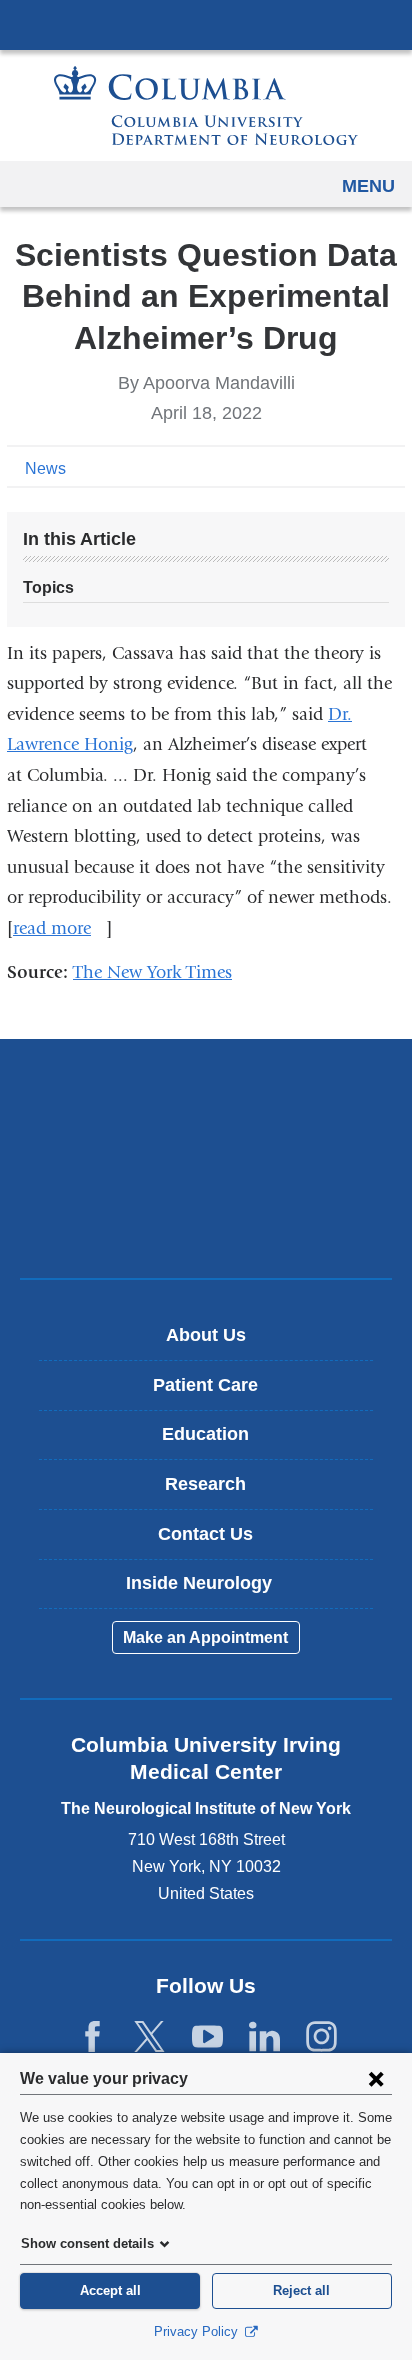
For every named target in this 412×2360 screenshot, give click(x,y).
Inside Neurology (213, 1590)
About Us (206, 1335)
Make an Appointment (205, 1637)
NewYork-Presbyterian (206, 1158)
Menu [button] (368, 186)
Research (205, 1484)
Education (205, 1434)
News (45, 468)
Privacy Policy (198, 2331)
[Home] (206, 105)
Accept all (110, 2290)
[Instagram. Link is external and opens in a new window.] (321, 2037)
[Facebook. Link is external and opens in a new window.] (92, 2037)
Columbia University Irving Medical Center (206, 24)
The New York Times (160, 972)
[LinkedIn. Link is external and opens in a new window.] (264, 2037)
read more (59, 928)
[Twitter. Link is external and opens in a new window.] (149, 2037)
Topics (48, 587)
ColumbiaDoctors (206, 1220)
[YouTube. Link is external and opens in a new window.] (207, 2037)
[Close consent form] (376, 2078)
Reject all (301, 2290)
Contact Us (205, 1534)
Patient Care (205, 1385)
